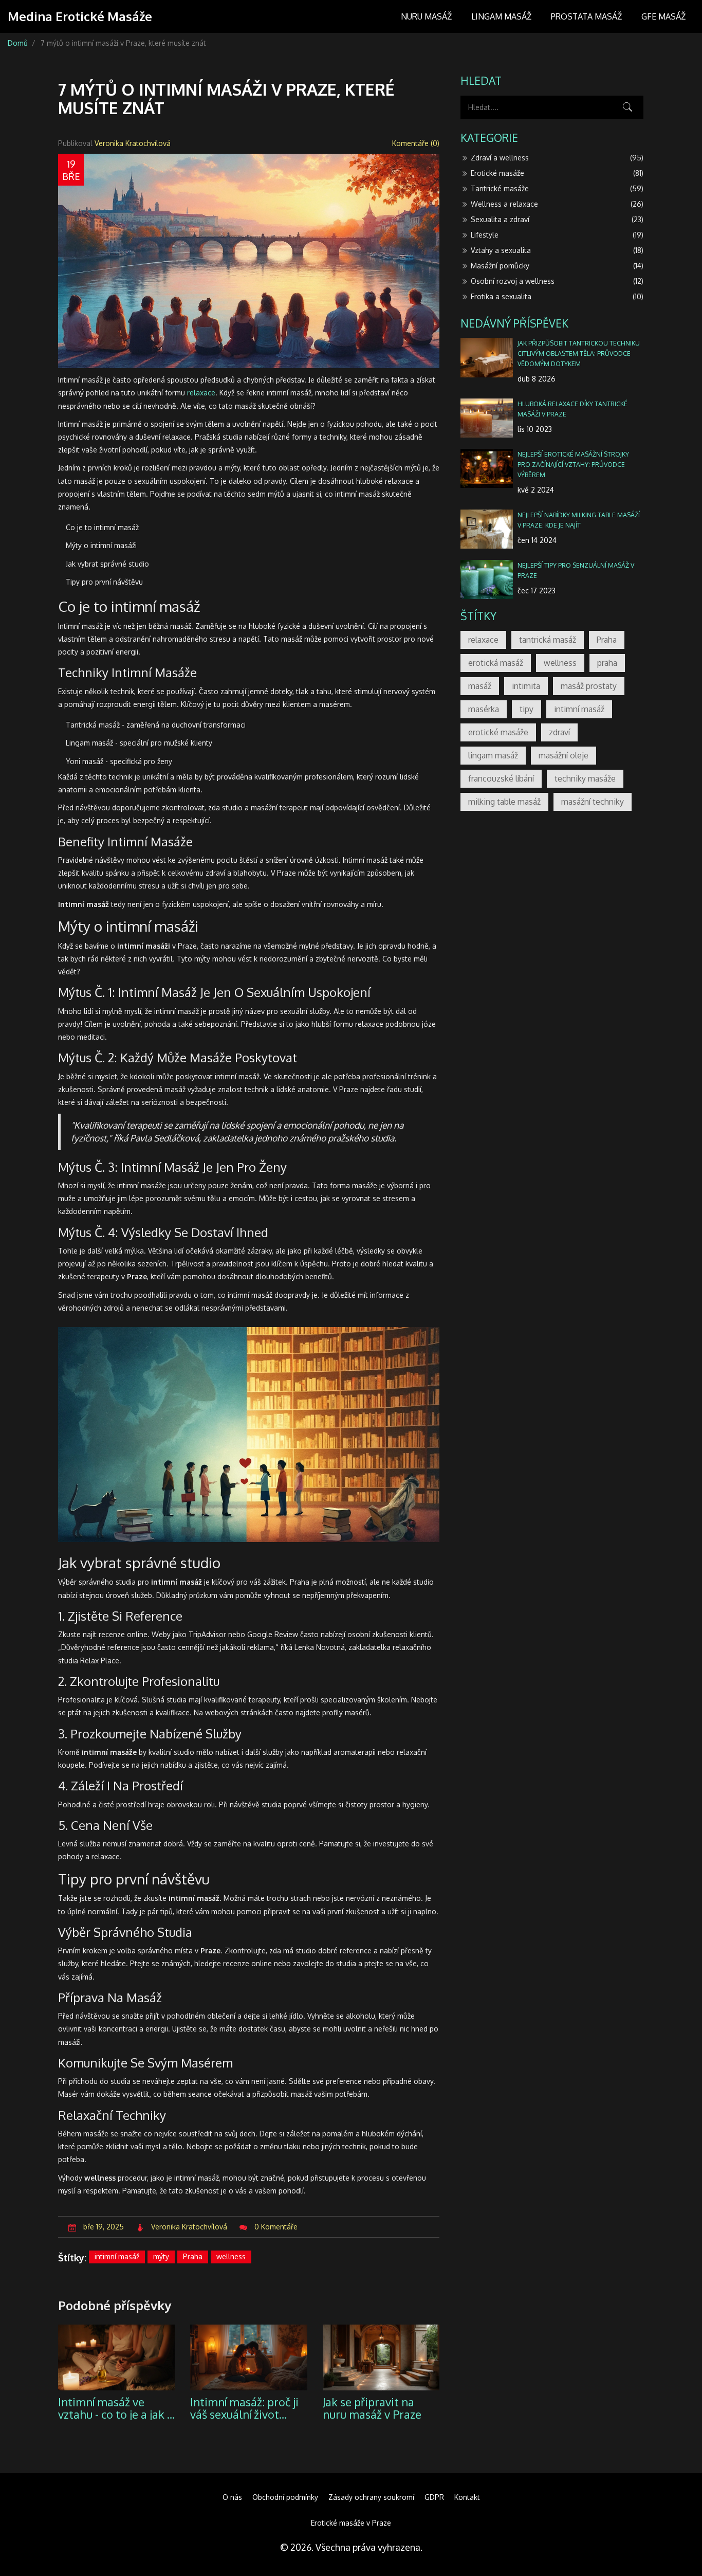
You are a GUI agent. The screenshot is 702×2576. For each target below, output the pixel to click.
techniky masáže (585, 778)
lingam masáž (493, 755)
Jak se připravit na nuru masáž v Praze (372, 2408)
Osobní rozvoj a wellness (557, 281)
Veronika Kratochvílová (133, 143)
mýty (161, 2256)
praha (607, 663)
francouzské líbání (501, 778)
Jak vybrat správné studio (107, 564)
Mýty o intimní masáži (101, 545)
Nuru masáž (426, 16)
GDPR (434, 2497)
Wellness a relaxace (557, 204)
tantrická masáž (548, 640)
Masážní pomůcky (557, 266)
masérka (484, 709)
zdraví (559, 732)
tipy (526, 709)
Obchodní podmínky (285, 2497)
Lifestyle (557, 235)
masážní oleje (564, 755)
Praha (193, 2256)
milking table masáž (504, 802)
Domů (18, 43)
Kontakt (467, 2497)
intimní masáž (117, 2256)
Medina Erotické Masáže (80, 16)
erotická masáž (496, 663)
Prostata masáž (586, 16)
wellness (231, 2256)
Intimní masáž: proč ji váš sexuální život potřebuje (244, 2408)
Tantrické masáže (557, 188)
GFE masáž (663, 16)
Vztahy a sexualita (557, 250)
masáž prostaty (589, 686)
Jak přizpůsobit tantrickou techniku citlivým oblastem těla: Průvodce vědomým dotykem (579, 353)
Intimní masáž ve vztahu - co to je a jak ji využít (115, 2408)
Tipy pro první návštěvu (104, 582)
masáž (480, 686)
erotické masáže (498, 732)
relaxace (201, 393)
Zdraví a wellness (557, 158)
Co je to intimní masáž (102, 527)
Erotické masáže (557, 173)
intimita (526, 686)
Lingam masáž (501, 16)
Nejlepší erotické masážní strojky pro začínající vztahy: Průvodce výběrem (573, 464)
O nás (232, 2497)
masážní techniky (593, 802)
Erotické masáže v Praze (351, 2523)
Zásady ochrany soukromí (371, 2497)
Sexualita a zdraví (557, 219)
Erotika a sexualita (557, 296)
